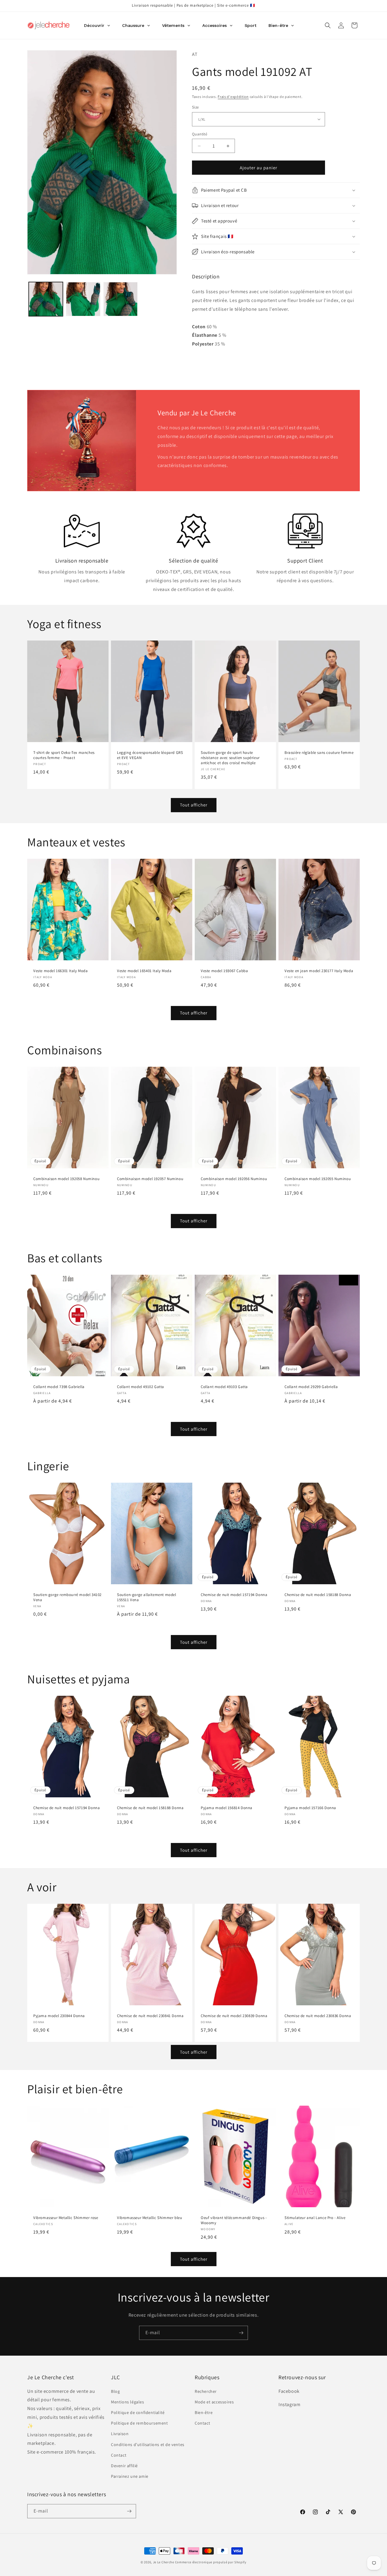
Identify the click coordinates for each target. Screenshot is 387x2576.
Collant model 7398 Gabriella (59, 1387)
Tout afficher (194, 805)
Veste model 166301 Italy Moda (60, 971)
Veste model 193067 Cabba (224, 971)
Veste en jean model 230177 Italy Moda (319, 971)
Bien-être (204, 2412)
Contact (119, 2455)
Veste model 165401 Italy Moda (144, 971)
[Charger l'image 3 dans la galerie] (120, 299)
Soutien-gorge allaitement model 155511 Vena (147, 1597)
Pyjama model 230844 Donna (59, 2016)
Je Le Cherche (164, 2562)
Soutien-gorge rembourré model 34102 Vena (67, 1597)
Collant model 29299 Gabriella (311, 1387)
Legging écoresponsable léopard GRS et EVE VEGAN (150, 755)
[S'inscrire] (241, 2333)
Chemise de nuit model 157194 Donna (234, 1595)
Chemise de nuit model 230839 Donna (234, 2016)
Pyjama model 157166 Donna (310, 1808)
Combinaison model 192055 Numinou (318, 1179)
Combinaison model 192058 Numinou (66, 1179)
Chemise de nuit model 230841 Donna (150, 2016)
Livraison (120, 2434)
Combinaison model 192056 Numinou (234, 1179)
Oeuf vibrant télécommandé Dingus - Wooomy (234, 2221)
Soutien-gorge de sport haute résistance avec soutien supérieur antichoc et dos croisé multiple (230, 758)
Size (195, 107)
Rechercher (206, 2391)
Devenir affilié (124, 2466)
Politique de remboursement (140, 2423)
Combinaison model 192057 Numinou (150, 1179)
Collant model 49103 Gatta (224, 1387)
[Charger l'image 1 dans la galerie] (46, 299)
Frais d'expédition (233, 97)
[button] (328, 25)
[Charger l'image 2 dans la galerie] (83, 299)
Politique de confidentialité (138, 2412)
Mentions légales (128, 2402)
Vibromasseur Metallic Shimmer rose (66, 2218)
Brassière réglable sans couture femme (319, 753)
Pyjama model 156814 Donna (227, 1808)
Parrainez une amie (130, 2476)
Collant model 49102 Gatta (141, 1387)
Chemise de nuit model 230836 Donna (318, 2016)
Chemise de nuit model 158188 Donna (318, 1595)
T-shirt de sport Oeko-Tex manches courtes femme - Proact (64, 755)
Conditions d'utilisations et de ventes (148, 2445)
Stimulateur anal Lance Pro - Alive (315, 2218)
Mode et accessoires (214, 2402)
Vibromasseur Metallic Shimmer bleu (150, 2218)
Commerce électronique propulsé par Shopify (211, 2562)
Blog (115, 2391)
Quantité (200, 134)
